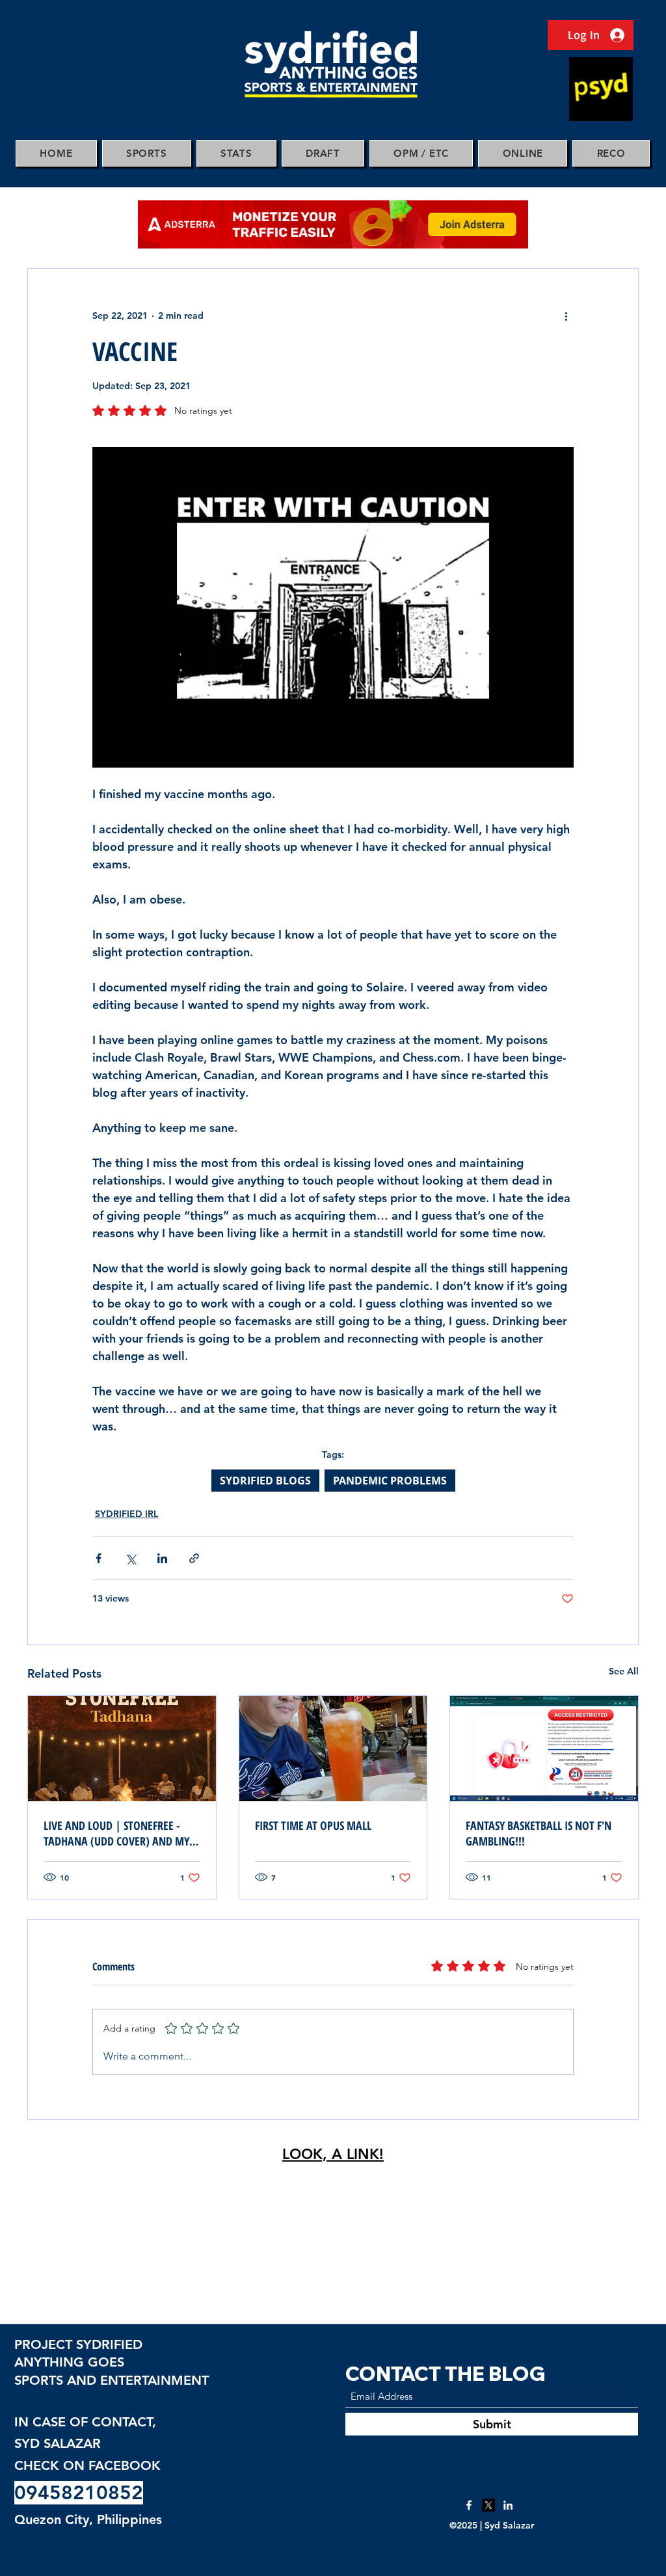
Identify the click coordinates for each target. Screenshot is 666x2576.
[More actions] (566, 315)
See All (624, 1671)
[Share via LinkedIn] (162, 1558)
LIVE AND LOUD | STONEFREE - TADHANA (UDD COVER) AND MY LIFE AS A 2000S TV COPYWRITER (116, 1833)
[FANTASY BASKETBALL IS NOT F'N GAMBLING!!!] (544, 1749)
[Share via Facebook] (99, 1558)
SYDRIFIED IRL (127, 1514)
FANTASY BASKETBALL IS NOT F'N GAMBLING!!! (539, 1833)
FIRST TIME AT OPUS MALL (313, 1825)
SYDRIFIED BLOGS (265, 1481)
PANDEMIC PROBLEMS (390, 1481)
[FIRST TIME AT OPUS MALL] (333, 1749)
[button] (147, 153)
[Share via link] (194, 1558)
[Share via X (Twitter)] (130, 1558)
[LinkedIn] (508, 2505)
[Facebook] (469, 2505)
